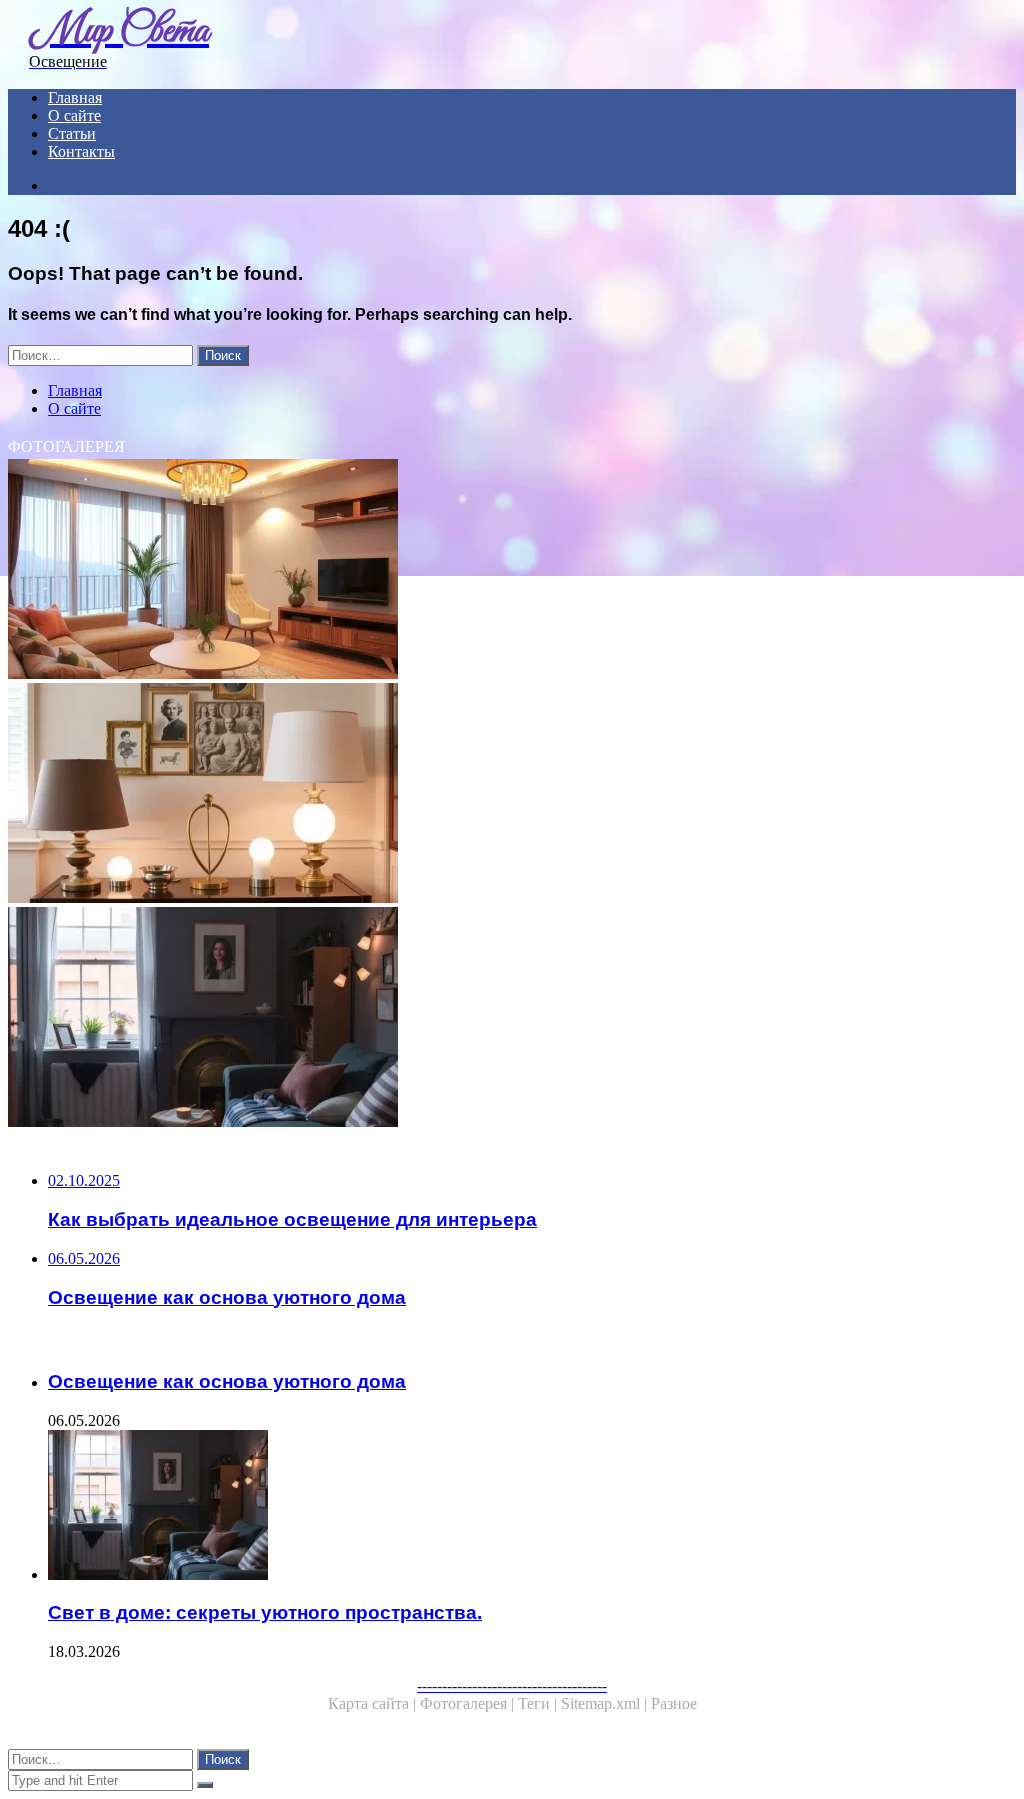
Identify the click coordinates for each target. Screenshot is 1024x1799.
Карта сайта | (374, 1703)
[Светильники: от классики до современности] (512, 795)
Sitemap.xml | (606, 1703)
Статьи (72, 133)
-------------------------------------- (512, 1685)
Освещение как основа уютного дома (227, 1381)
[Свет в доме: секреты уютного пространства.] (512, 1019)
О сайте (74, 115)
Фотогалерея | (469, 1703)
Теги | (539, 1703)
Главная (75, 97)
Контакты (81, 151)
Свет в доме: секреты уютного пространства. (265, 1612)
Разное (674, 1703)
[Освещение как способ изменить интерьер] (512, 571)
